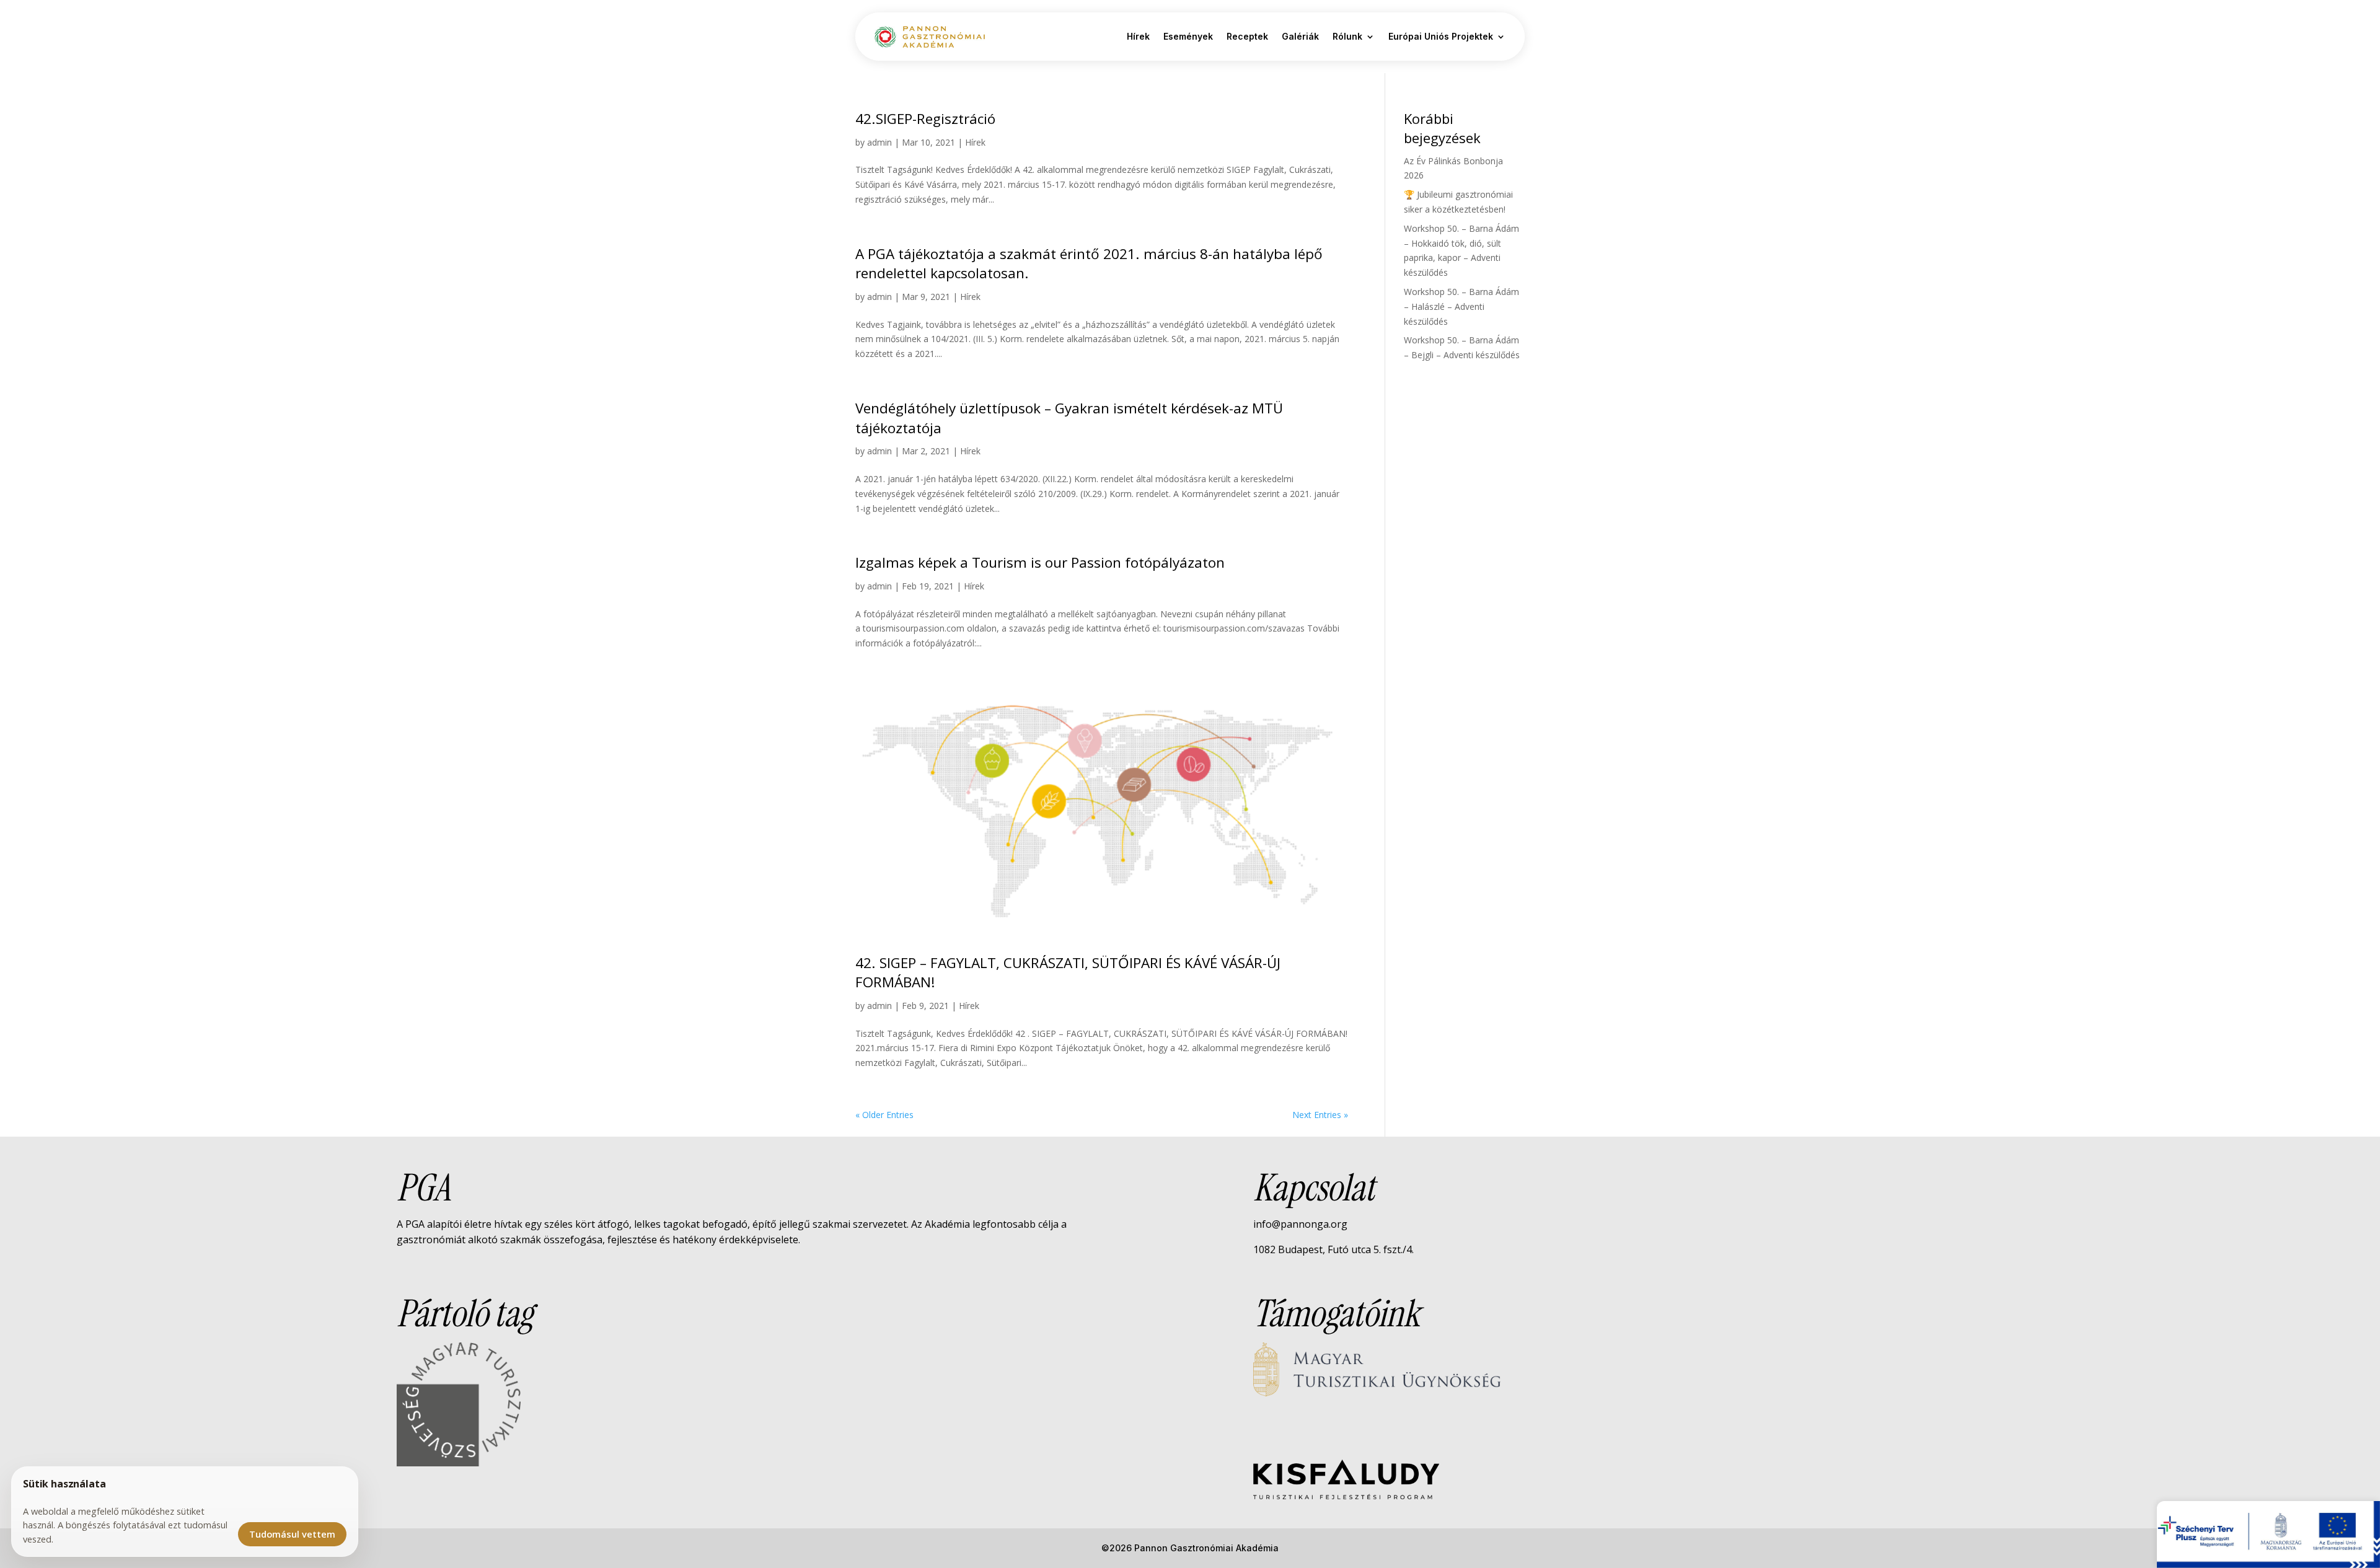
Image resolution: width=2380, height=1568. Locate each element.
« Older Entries (884, 1115)
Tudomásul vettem (292, 1534)
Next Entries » (1320, 1115)
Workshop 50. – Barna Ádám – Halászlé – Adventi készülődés (1461, 306)
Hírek (1138, 36)
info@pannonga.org (1300, 1224)
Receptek (1247, 36)
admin (879, 142)
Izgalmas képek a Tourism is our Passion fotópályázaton (1040, 562)
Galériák (1300, 36)
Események (1188, 36)
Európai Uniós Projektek (1441, 36)
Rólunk (1347, 36)
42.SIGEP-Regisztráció (925, 119)
